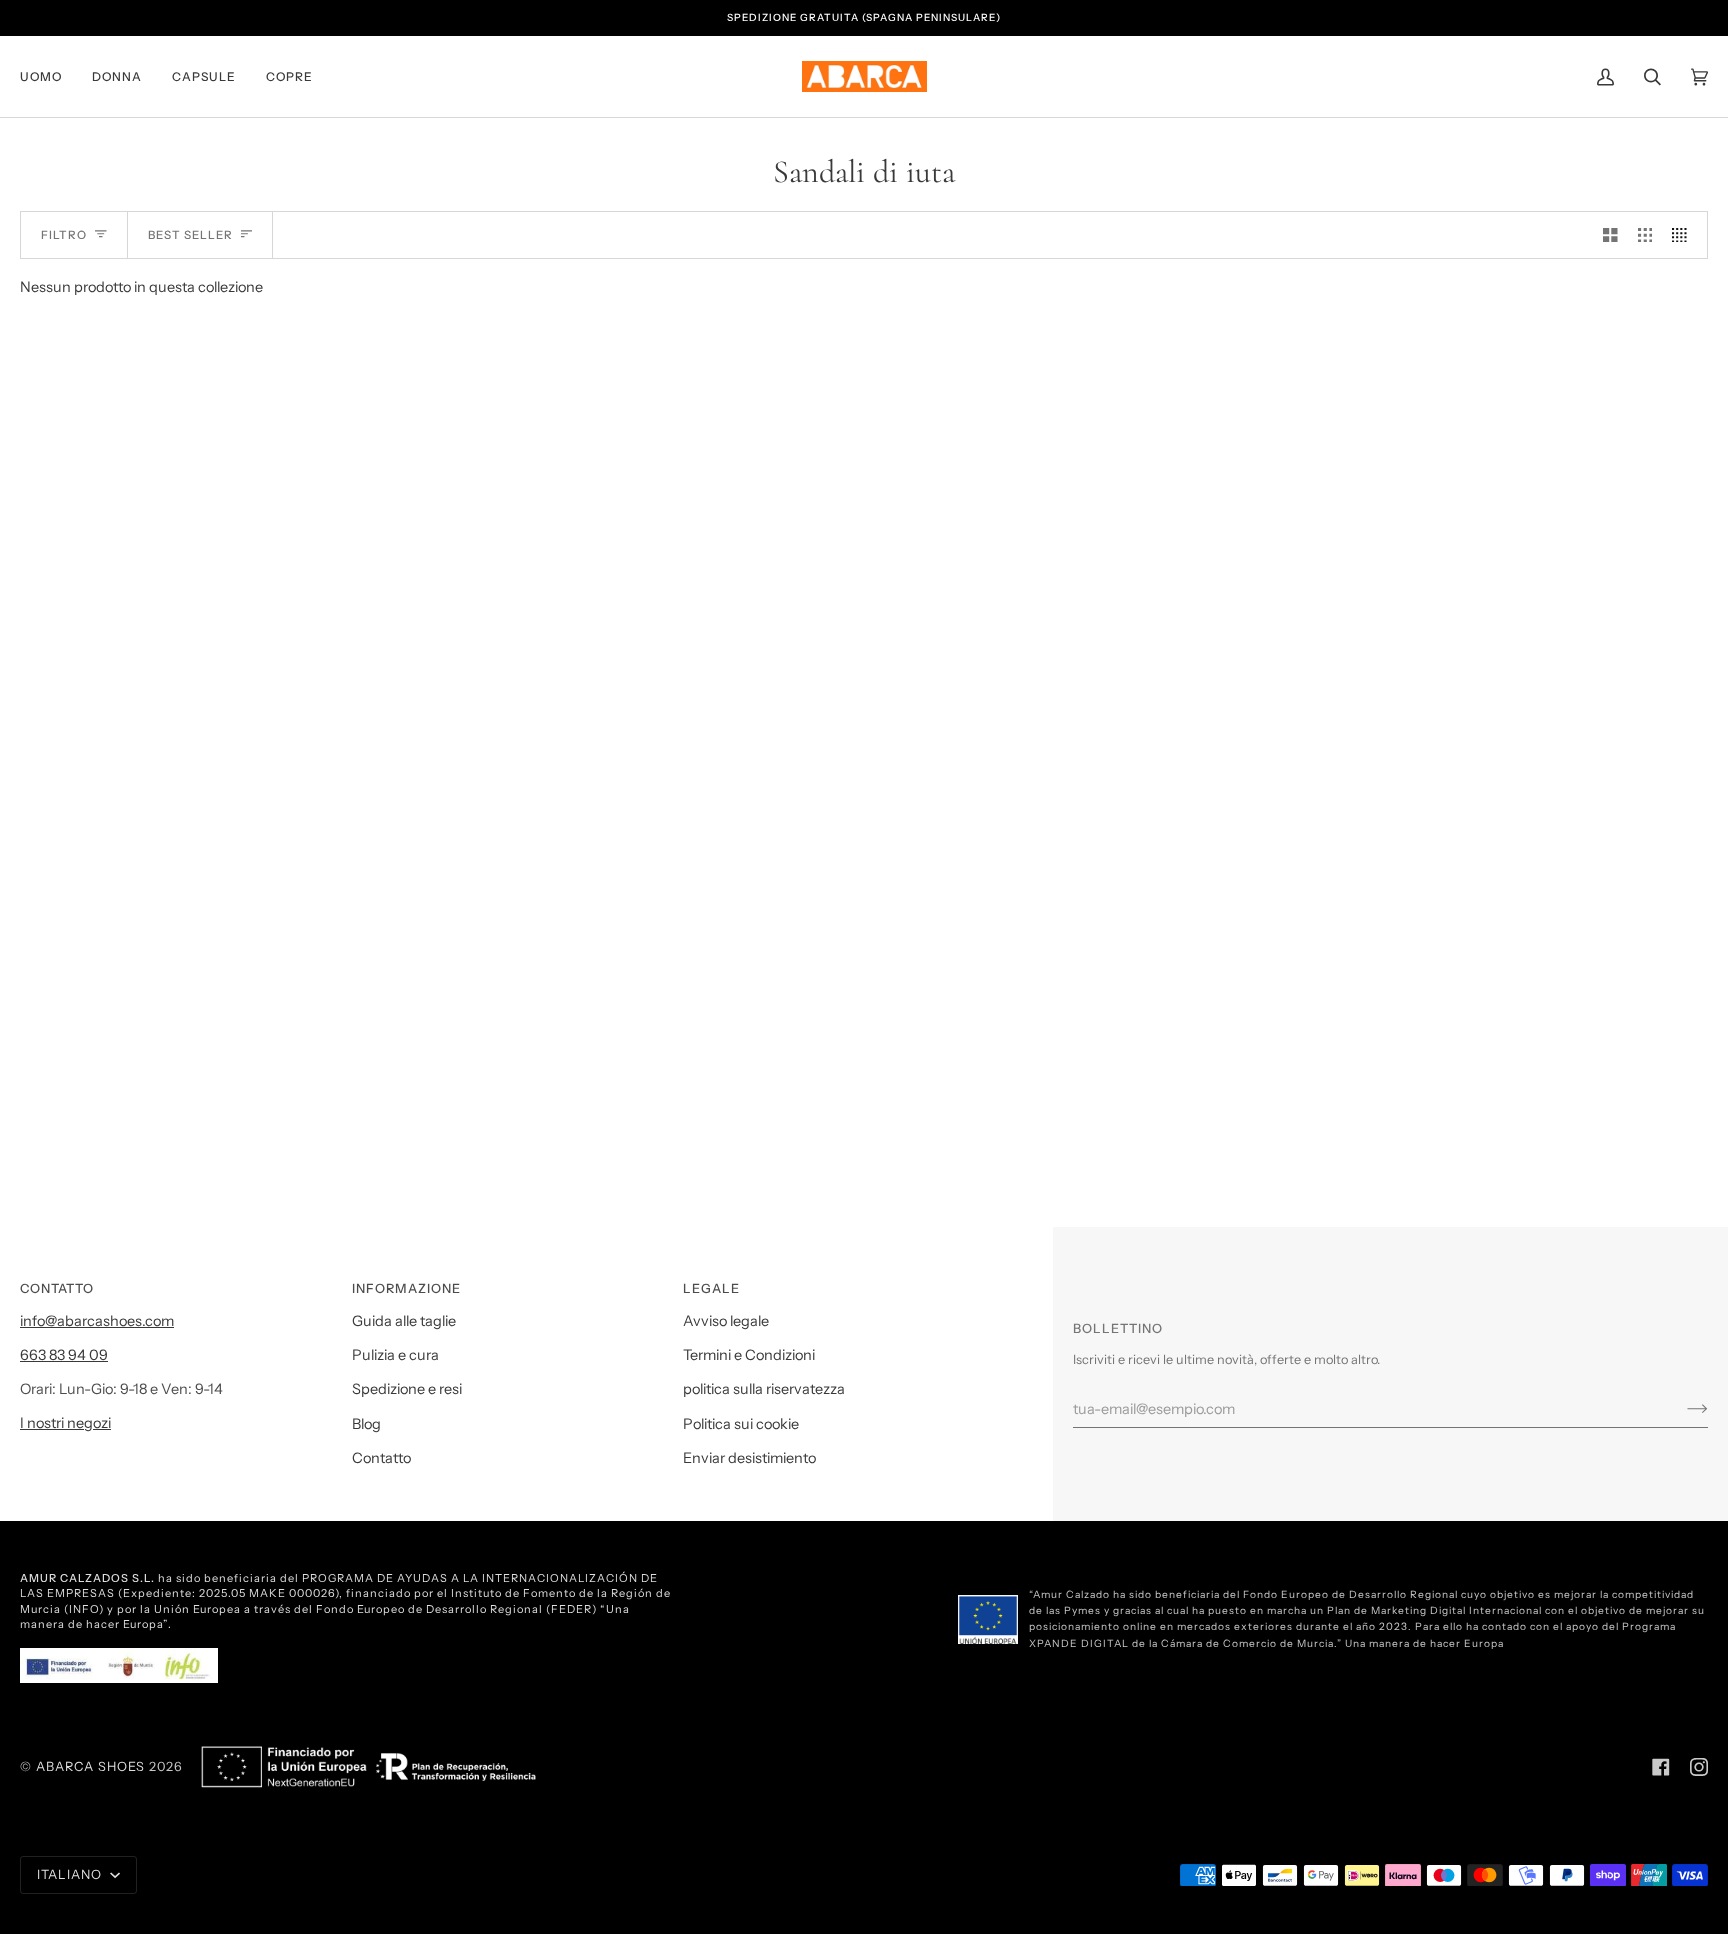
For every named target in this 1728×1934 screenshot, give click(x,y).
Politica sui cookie (741, 1424)
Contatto (381, 1458)
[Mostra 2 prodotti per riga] (1610, 235)
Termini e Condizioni (749, 1355)
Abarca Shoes (90, 1766)
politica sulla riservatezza (764, 1389)
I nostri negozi (65, 1423)
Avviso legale (726, 1321)
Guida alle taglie (404, 1321)
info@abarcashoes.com (97, 1321)
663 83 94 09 (64, 1355)
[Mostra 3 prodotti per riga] (1645, 235)
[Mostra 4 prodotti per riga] (1684, 235)
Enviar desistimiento (749, 1458)
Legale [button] (711, 1288)
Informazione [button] (406, 1288)
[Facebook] (1661, 1767)
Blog (366, 1424)
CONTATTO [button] (57, 1288)
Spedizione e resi (407, 1389)
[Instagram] (1699, 1767)
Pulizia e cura (395, 1355)
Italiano (71, 1874)
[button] (48, 76)
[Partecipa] (1681, 1409)
